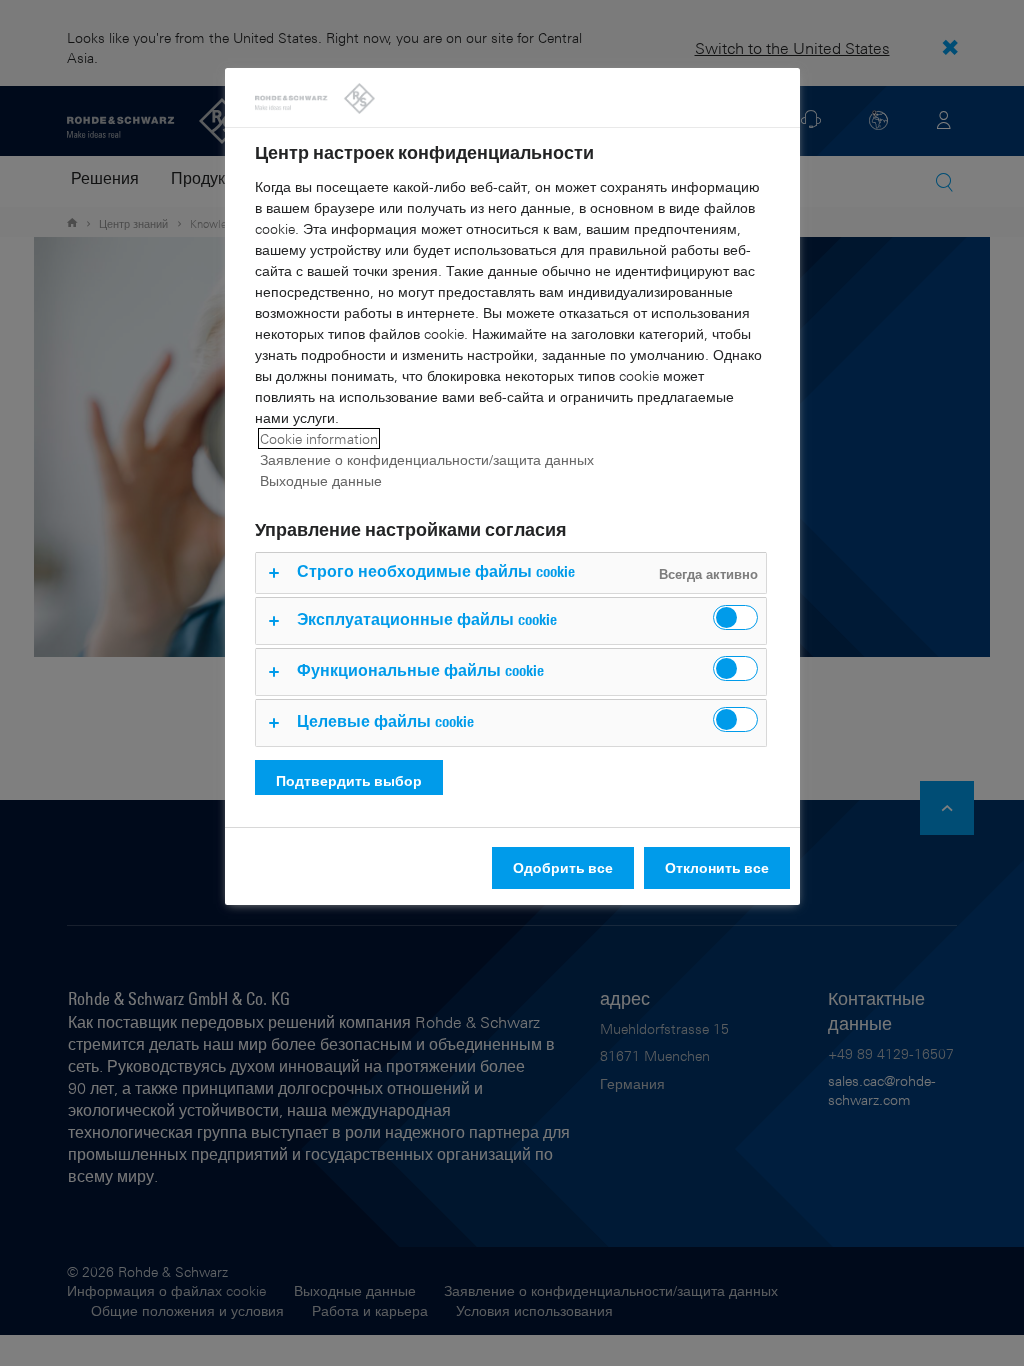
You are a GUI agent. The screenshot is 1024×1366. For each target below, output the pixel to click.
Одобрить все (563, 867)
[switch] (735, 617)
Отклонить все (717, 867)
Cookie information (319, 438)
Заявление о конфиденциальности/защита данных (427, 459)
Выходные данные (321, 480)
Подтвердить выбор (349, 780)
